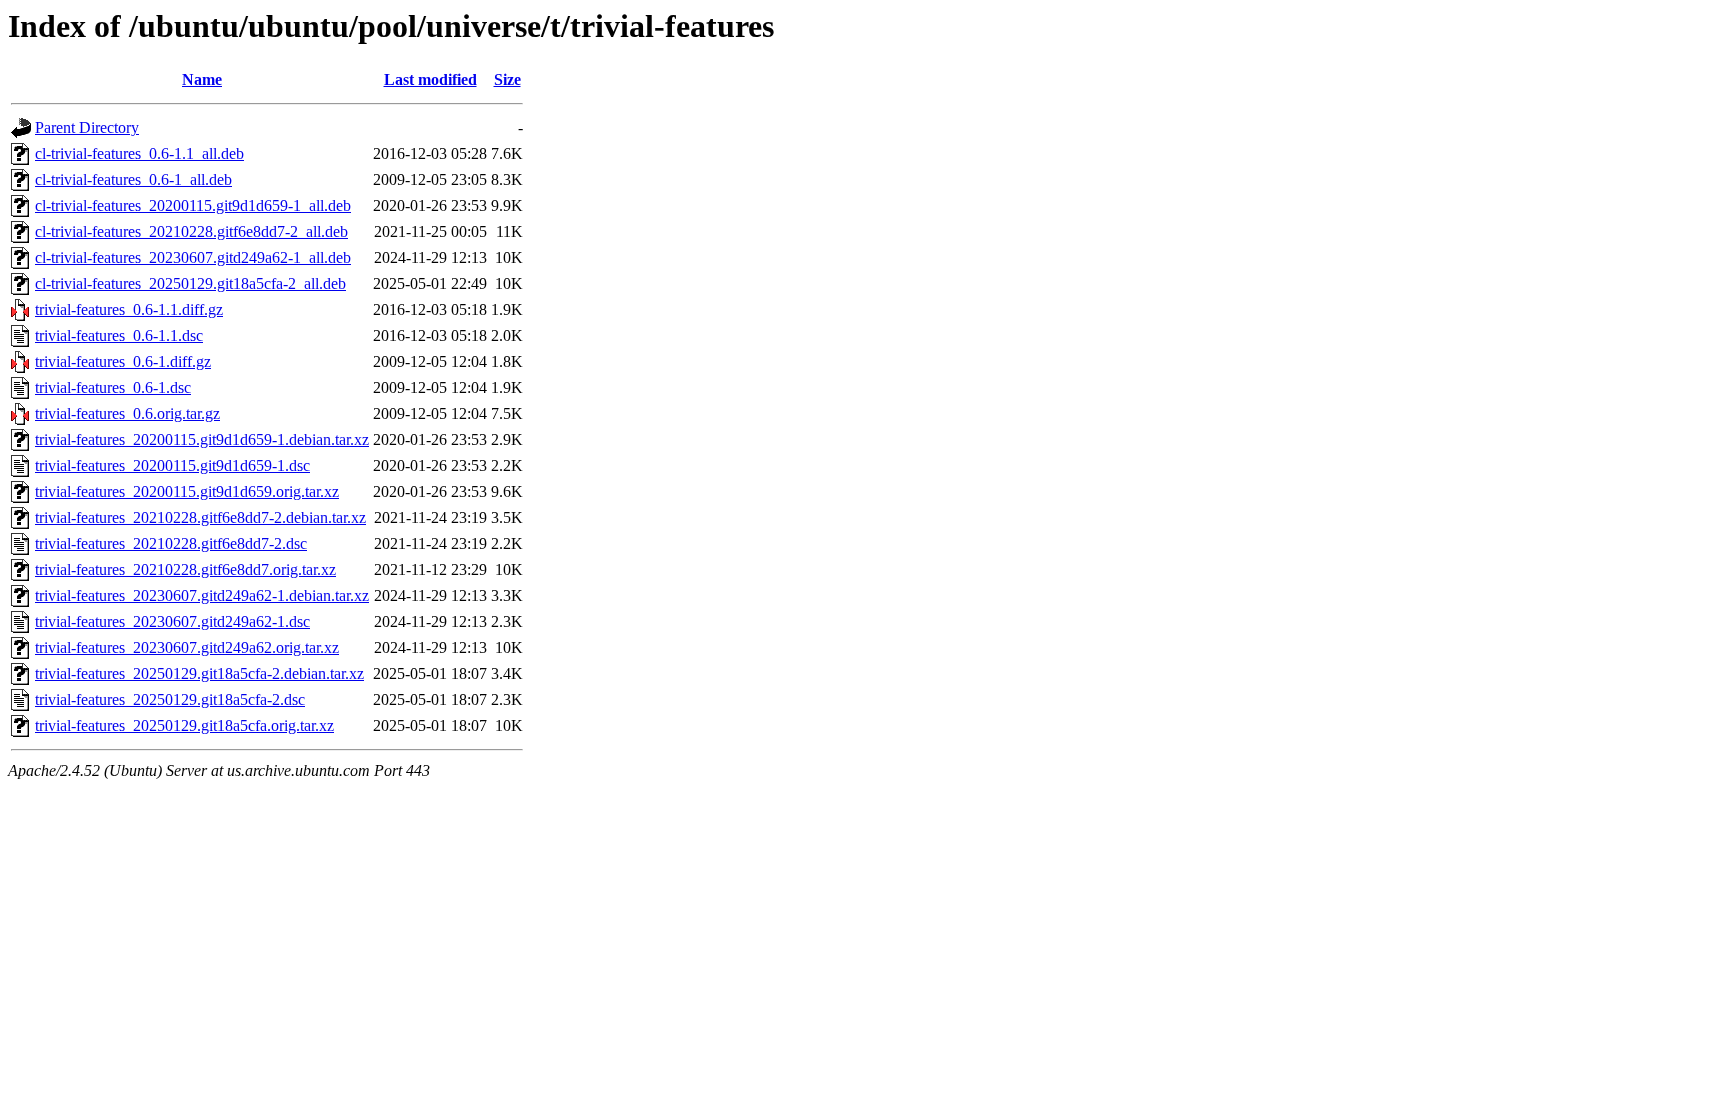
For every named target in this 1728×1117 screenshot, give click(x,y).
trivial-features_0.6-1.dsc (113, 387)
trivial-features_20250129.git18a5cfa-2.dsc (170, 699)
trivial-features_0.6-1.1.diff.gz (129, 309)
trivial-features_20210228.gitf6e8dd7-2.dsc (171, 543)
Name (202, 79)
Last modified (430, 79)
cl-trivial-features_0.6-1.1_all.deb (139, 153)
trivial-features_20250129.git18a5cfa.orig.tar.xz (184, 725)
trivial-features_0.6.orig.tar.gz (127, 413)
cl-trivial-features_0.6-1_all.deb (133, 179)
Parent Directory (87, 127)
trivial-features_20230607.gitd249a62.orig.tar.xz (187, 647)
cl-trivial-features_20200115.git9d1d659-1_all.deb (193, 205)
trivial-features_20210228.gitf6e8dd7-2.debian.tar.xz (200, 517)
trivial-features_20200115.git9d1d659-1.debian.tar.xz (202, 439)
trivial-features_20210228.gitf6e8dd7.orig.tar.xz (185, 569)
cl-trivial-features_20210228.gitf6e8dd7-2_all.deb (191, 231)
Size (507, 79)
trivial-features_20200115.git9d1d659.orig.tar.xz (187, 491)
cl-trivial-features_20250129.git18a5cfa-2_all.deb (190, 283)
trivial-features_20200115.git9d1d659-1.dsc (172, 465)
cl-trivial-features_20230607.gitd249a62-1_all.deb (193, 257)
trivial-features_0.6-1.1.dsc (119, 335)
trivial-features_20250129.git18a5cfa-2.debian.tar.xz (199, 673)
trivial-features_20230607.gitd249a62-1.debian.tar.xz (202, 595)
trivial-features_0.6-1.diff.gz (123, 361)
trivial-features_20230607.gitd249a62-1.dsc (172, 621)
